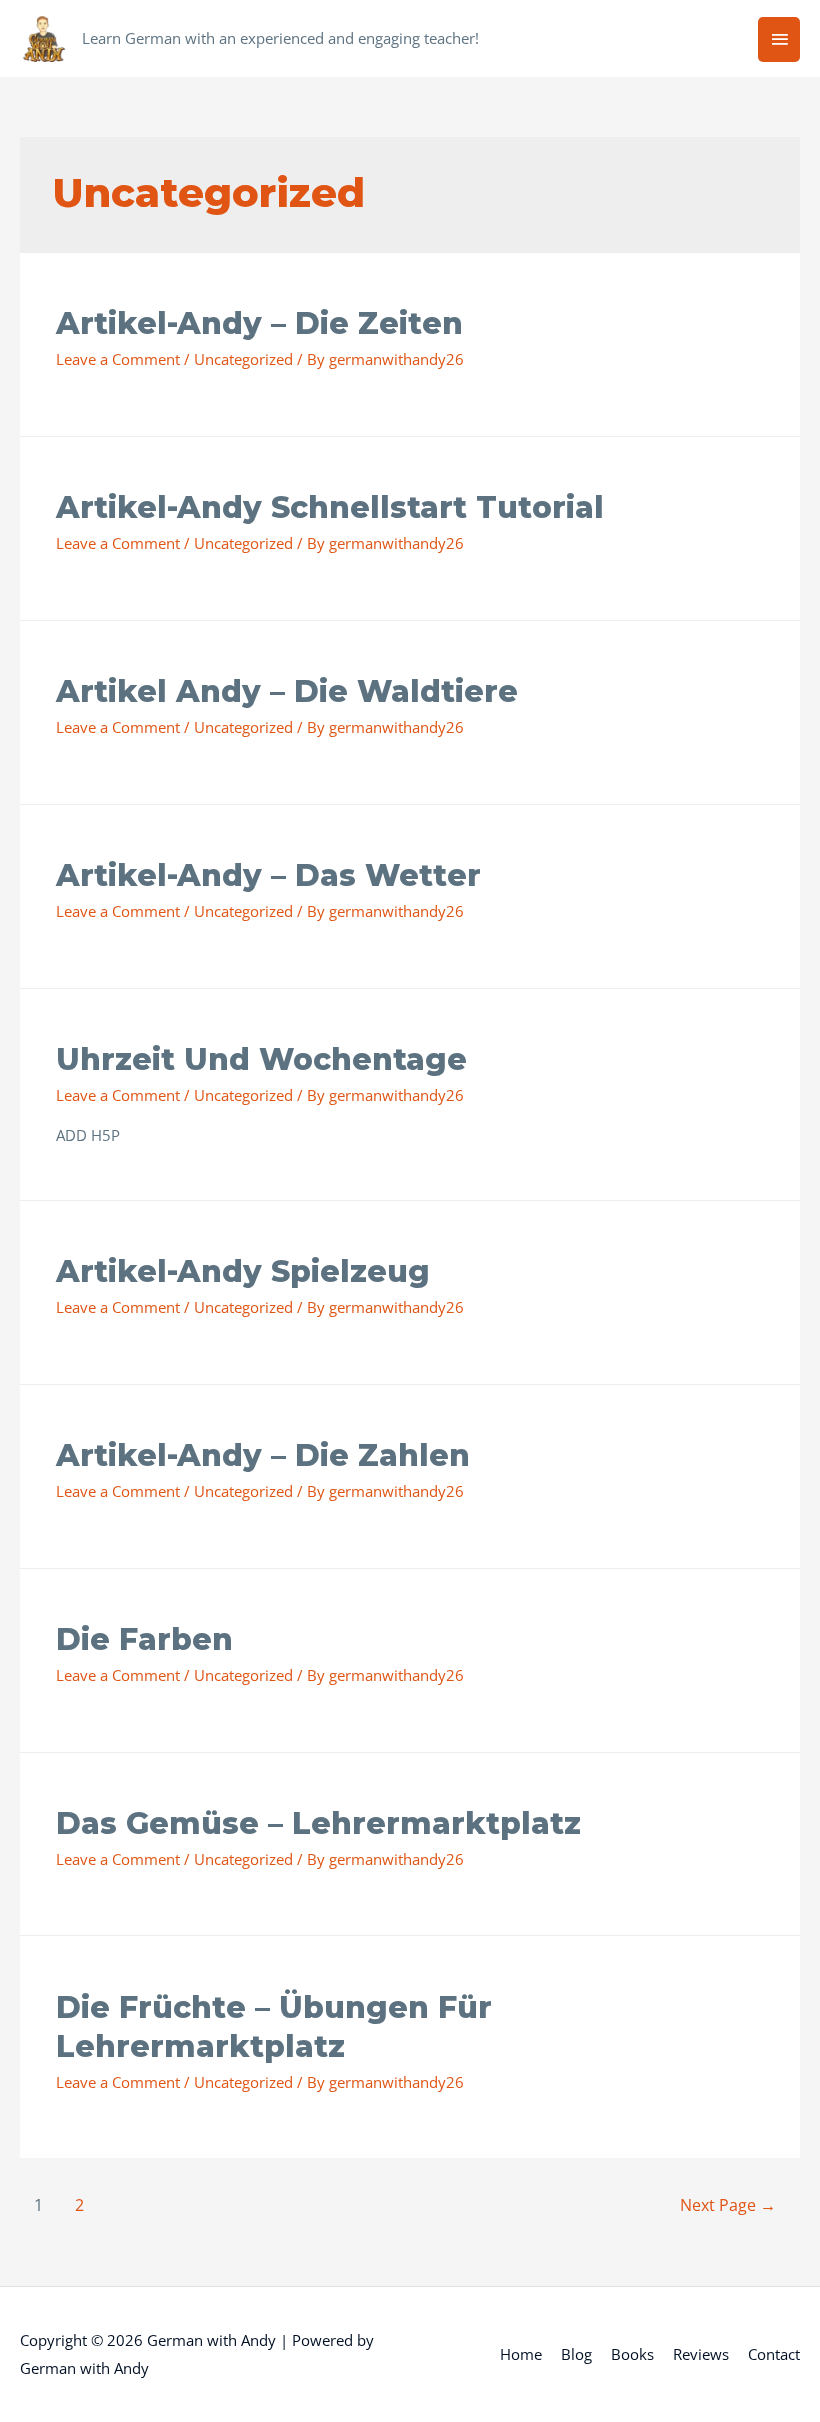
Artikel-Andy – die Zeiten (259, 323)
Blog (576, 2354)
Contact (774, 2354)
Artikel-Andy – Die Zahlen (263, 1455)
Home (521, 2354)
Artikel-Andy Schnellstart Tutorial (330, 507)
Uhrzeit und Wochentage (261, 1059)
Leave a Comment (118, 359)
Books (632, 2354)
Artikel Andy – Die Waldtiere (287, 691)
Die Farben (144, 1639)
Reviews (701, 2354)
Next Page (728, 2205)
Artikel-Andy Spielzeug (243, 1271)
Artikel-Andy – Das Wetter (268, 875)
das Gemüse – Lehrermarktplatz (318, 1823)
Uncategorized (243, 359)
